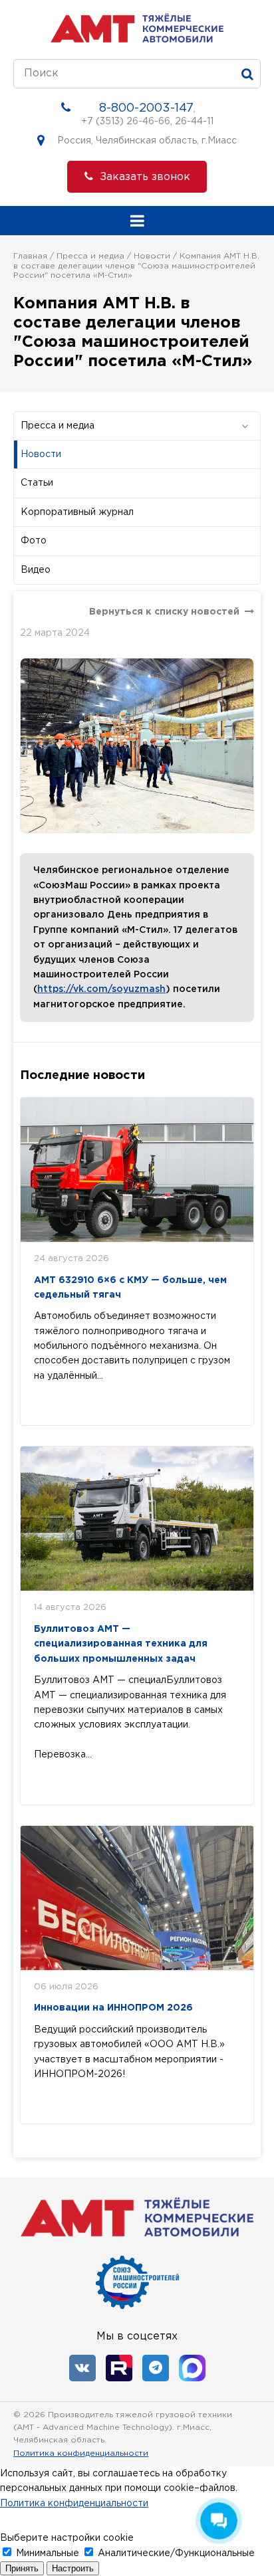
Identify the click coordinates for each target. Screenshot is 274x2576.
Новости (152, 256)
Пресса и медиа (90, 256)
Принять (22, 2568)
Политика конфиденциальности (81, 2453)
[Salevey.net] (251, 2439)
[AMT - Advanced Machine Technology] (137, 40)
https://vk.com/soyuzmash (101, 989)
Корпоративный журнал (77, 512)
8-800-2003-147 (146, 108)
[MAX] (192, 2368)
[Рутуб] (119, 2368)
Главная (30, 256)
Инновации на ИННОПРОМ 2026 (113, 2008)
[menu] (137, 221)
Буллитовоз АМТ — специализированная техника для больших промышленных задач (121, 1644)
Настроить (73, 2568)
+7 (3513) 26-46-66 (126, 122)
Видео (36, 570)
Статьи (37, 483)
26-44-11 (194, 122)
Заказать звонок (145, 177)
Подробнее (81, 1403)
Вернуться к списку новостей (164, 612)
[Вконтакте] (82, 2368)
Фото (34, 541)
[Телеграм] (156, 2368)
